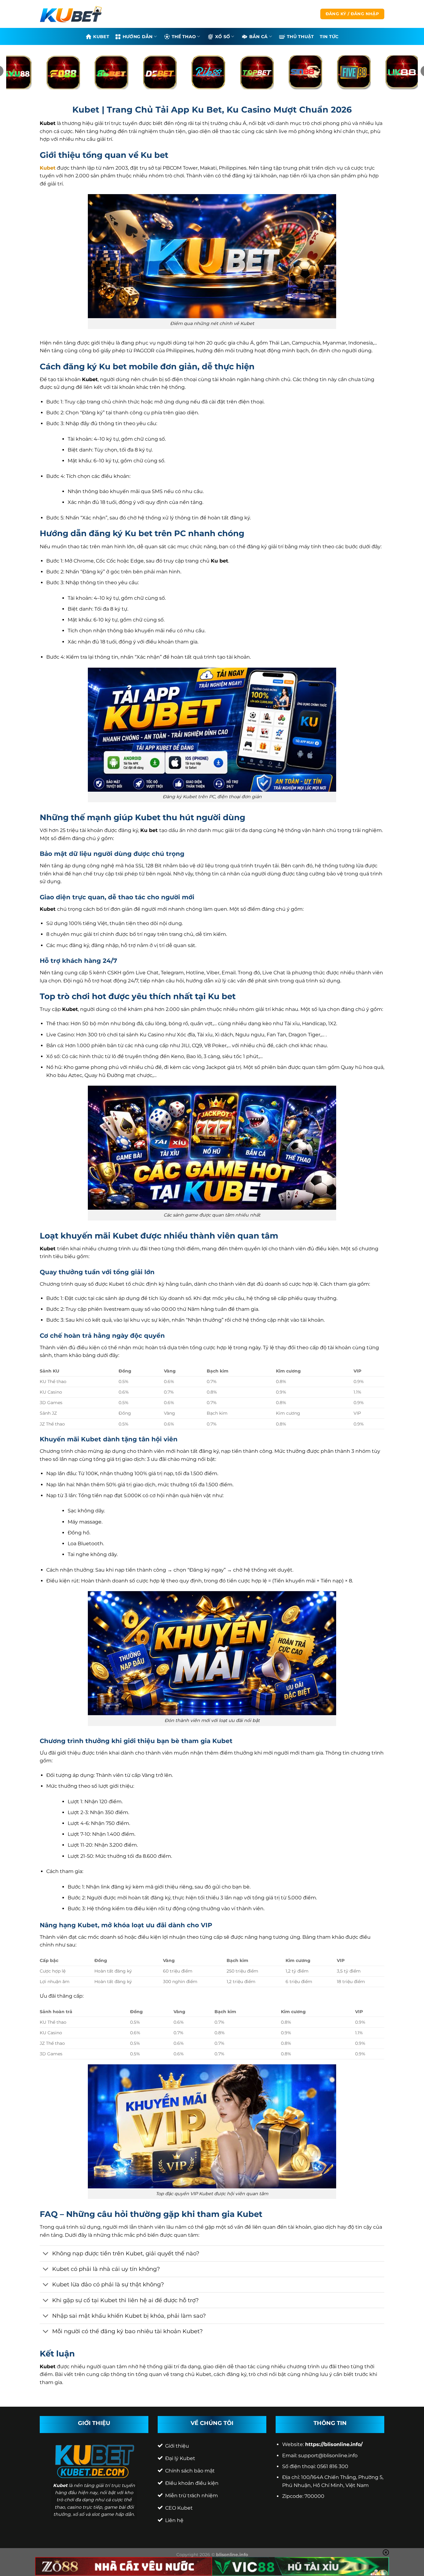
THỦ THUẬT (300, 37)
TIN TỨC (329, 37)
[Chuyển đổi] (46, 2254)
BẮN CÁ (259, 37)
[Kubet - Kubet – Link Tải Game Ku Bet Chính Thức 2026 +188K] (71, 14)
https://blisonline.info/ (334, 2444)
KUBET (101, 37)
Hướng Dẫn (138, 37)
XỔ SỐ (223, 37)
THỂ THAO (184, 37)
